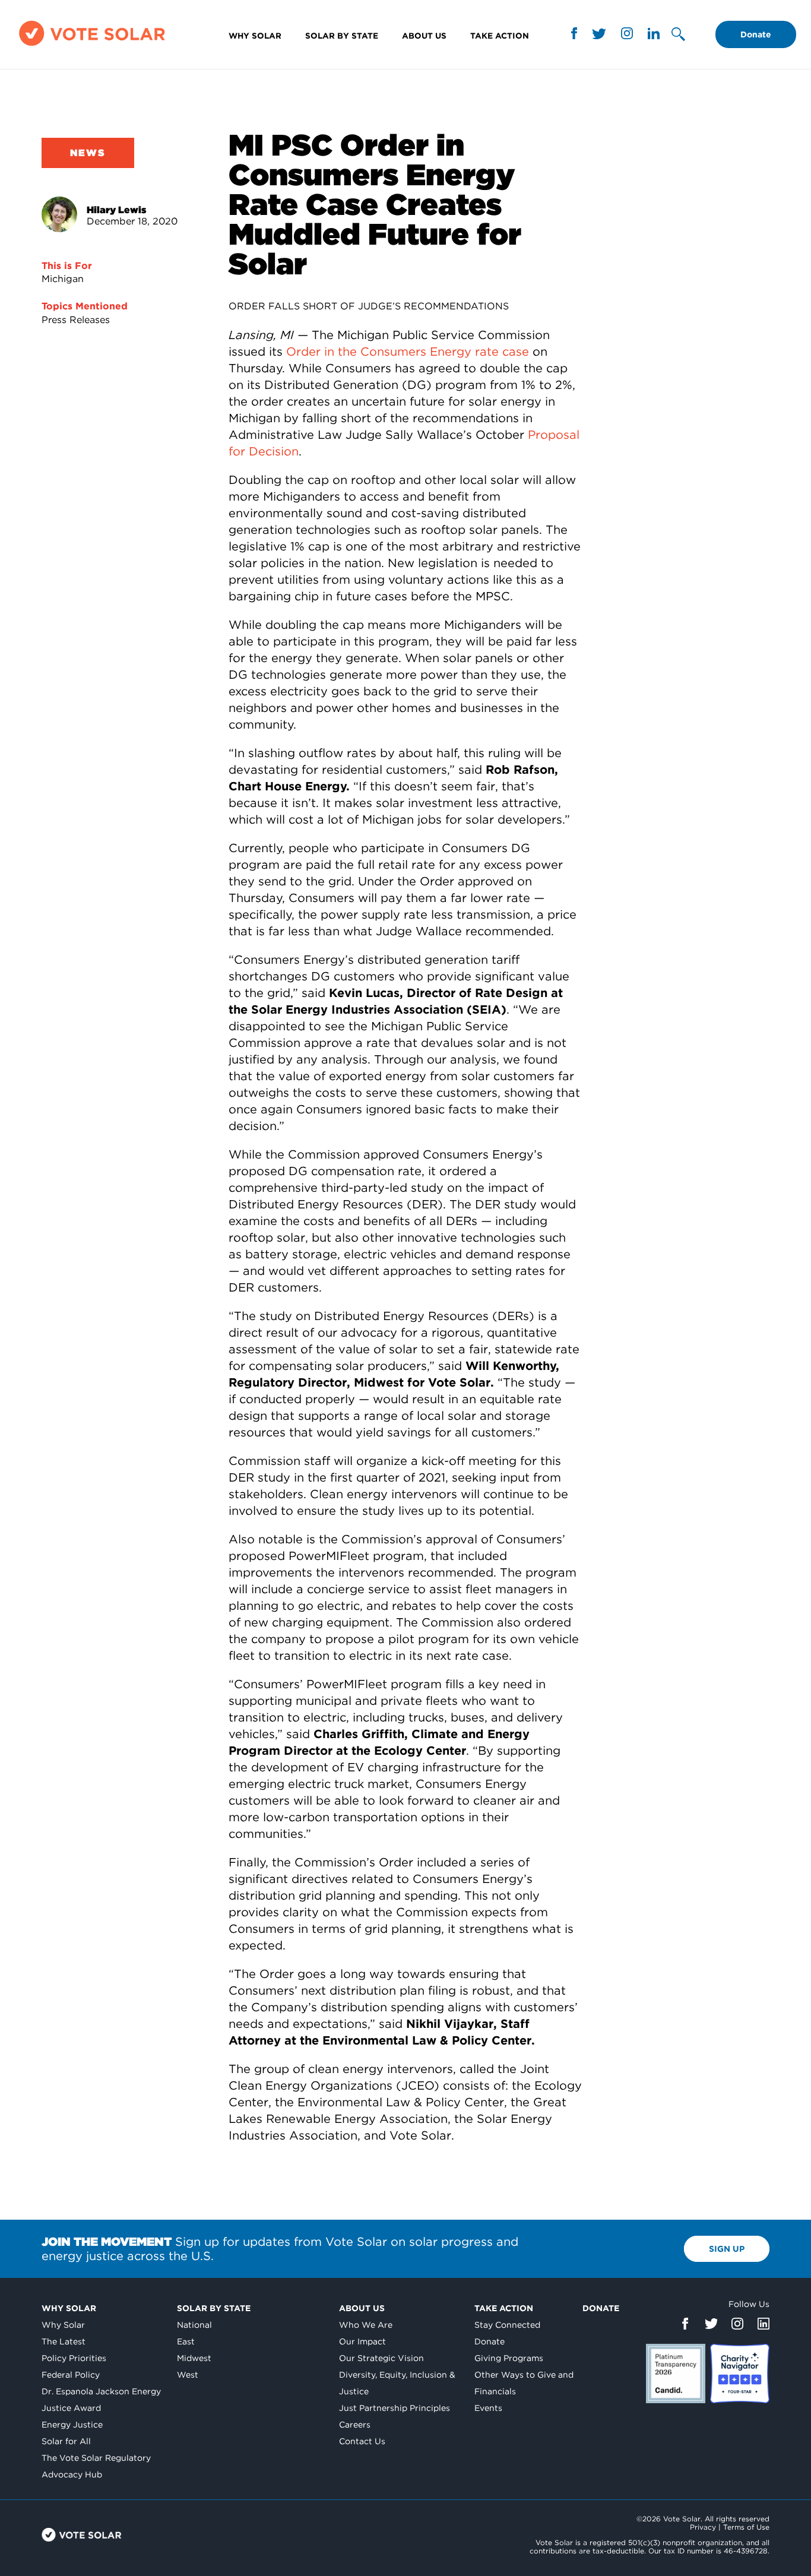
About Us (424, 36)
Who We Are (366, 2325)
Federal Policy (71, 2375)
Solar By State (342, 36)
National (194, 2325)
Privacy (703, 2527)
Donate (756, 34)
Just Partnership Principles (395, 2408)
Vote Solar (82, 2535)
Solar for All (66, 2441)
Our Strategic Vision (381, 2358)
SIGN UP (727, 2249)
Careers (355, 2425)
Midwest (194, 2358)
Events (488, 2408)
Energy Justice (72, 2425)
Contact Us (362, 2441)
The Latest (64, 2341)
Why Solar (255, 36)
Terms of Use (746, 2527)
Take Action (500, 36)
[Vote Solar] (92, 45)
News (88, 153)
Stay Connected (507, 2325)
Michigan (63, 279)
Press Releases (76, 320)
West (188, 2375)
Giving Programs (509, 2358)
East (186, 2341)
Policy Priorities (74, 2358)
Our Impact (362, 2341)
